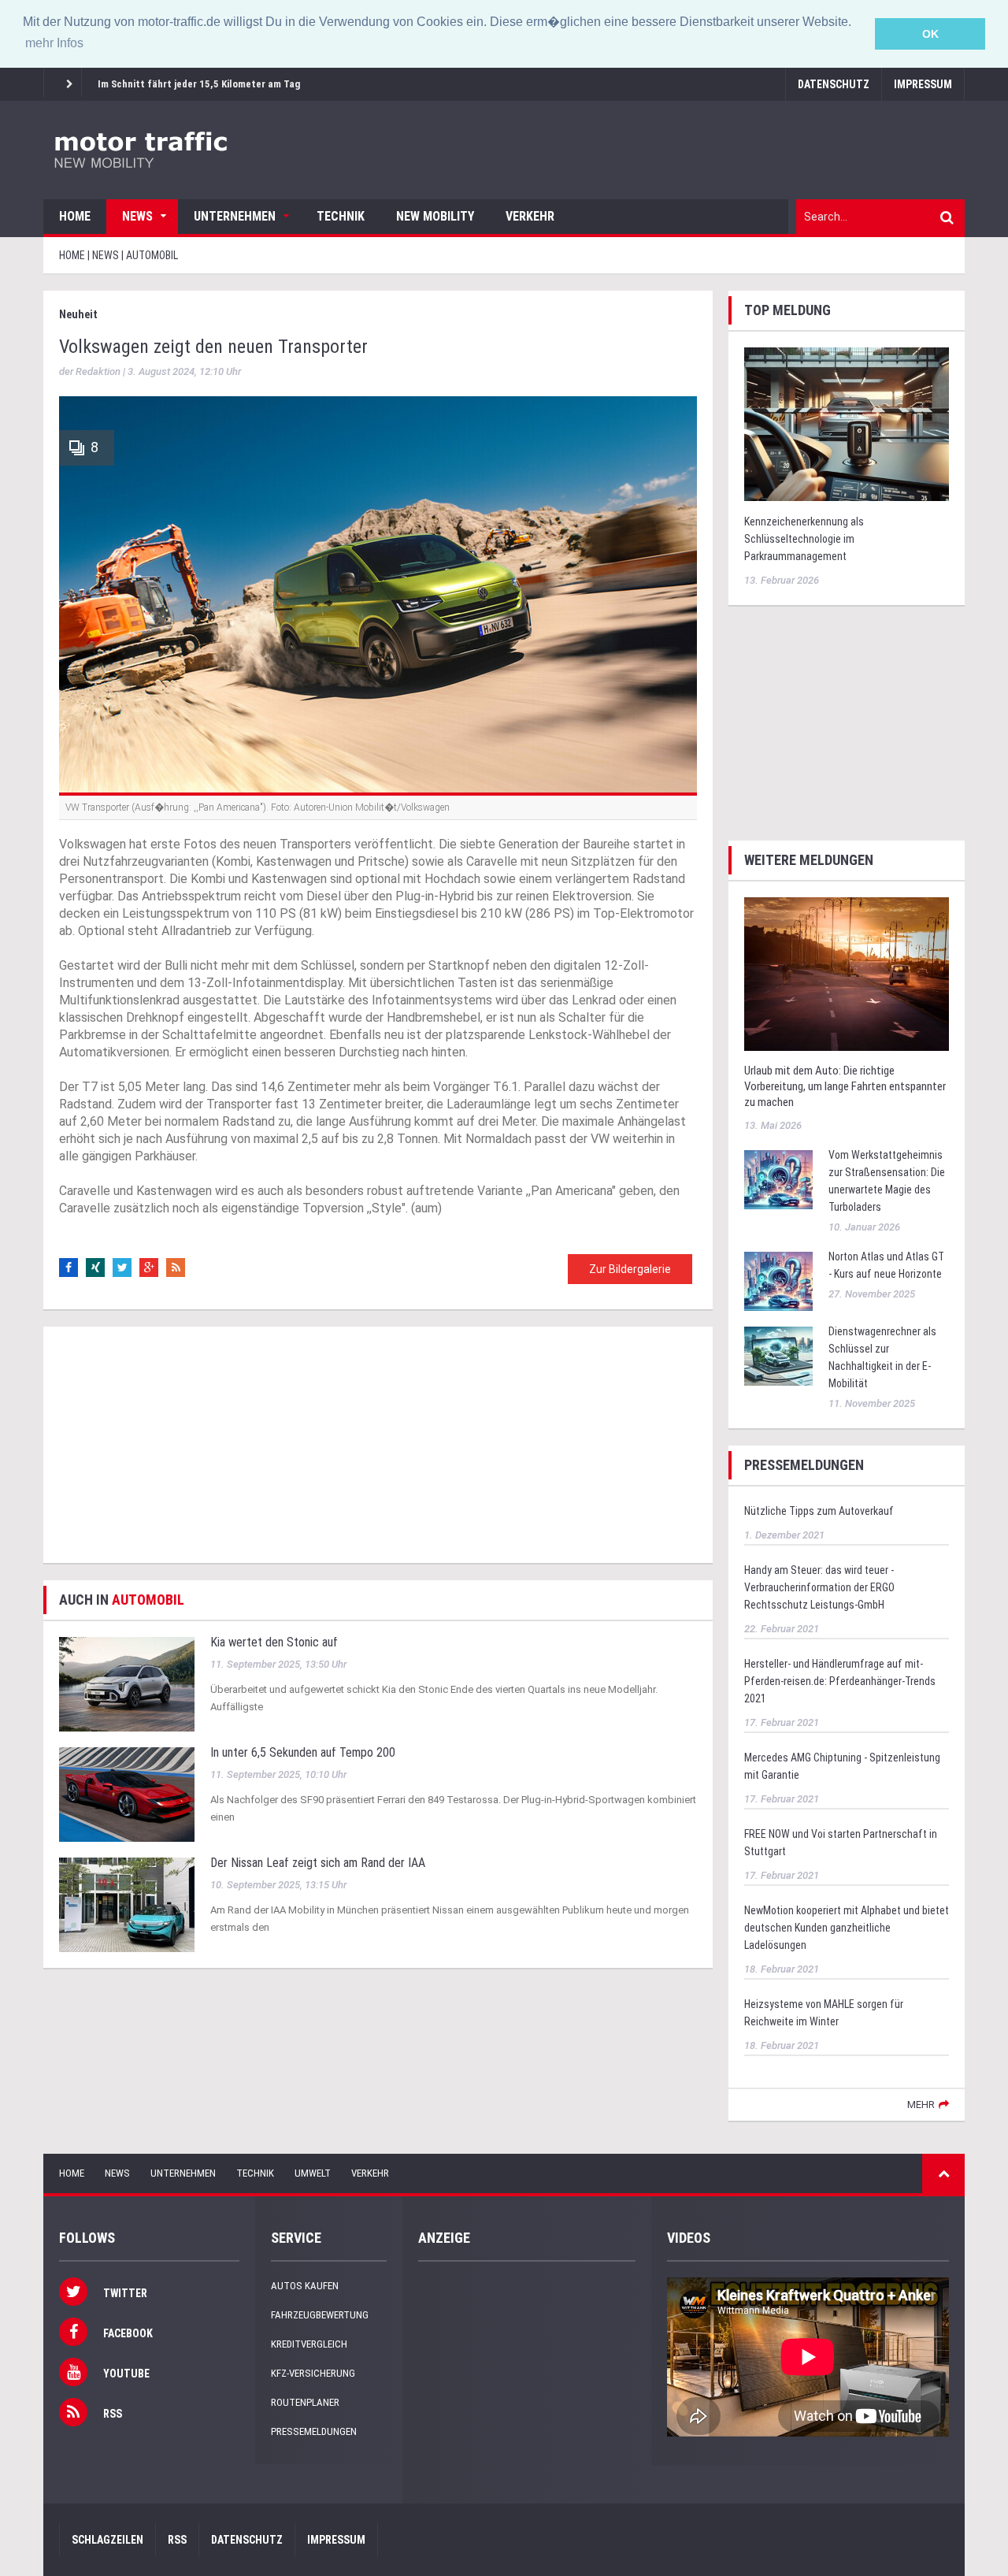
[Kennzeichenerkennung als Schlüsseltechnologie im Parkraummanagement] (847, 423)
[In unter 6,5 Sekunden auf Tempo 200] (127, 1793)
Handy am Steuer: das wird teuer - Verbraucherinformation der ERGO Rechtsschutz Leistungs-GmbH (819, 1587)
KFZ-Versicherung (313, 2373)
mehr (921, 2105)
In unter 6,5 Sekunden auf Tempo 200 (303, 1752)
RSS (177, 2540)
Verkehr (530, 216)
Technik (341, 216)
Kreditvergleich (309, 2344)
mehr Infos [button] (54, 43)
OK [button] (930, 34)
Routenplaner (305, 2402)
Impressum (923, 84)
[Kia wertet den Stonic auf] (127, 1683)
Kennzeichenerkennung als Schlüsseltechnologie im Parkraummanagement (804, 539)
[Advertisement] (378, 1445)
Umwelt (313, 2173)
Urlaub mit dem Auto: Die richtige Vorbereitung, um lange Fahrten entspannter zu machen (845, 1086)
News (137, 216)
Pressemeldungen (314, 2431)
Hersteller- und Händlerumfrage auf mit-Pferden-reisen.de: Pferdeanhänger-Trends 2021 (840, 1681)
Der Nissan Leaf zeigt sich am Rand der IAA (318, 1863)
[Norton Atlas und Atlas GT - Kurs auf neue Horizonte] (778, 1281)
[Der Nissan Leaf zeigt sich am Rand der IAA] (127, 1904)
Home (75, 216)
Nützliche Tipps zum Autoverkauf (819, 1511)
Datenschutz (834, 84)
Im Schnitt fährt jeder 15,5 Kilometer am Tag (199, 84)
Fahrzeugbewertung (320, 2315)
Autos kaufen (305, 2286)
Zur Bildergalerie (630, 1269)
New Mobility (435, 216)
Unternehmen (235, 216)
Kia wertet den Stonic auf (274, 1642)
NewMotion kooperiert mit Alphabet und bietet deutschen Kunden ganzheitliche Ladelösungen (847, 1928)
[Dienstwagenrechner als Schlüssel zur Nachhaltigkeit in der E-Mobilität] (778, 1355)
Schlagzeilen (107, 2540)
